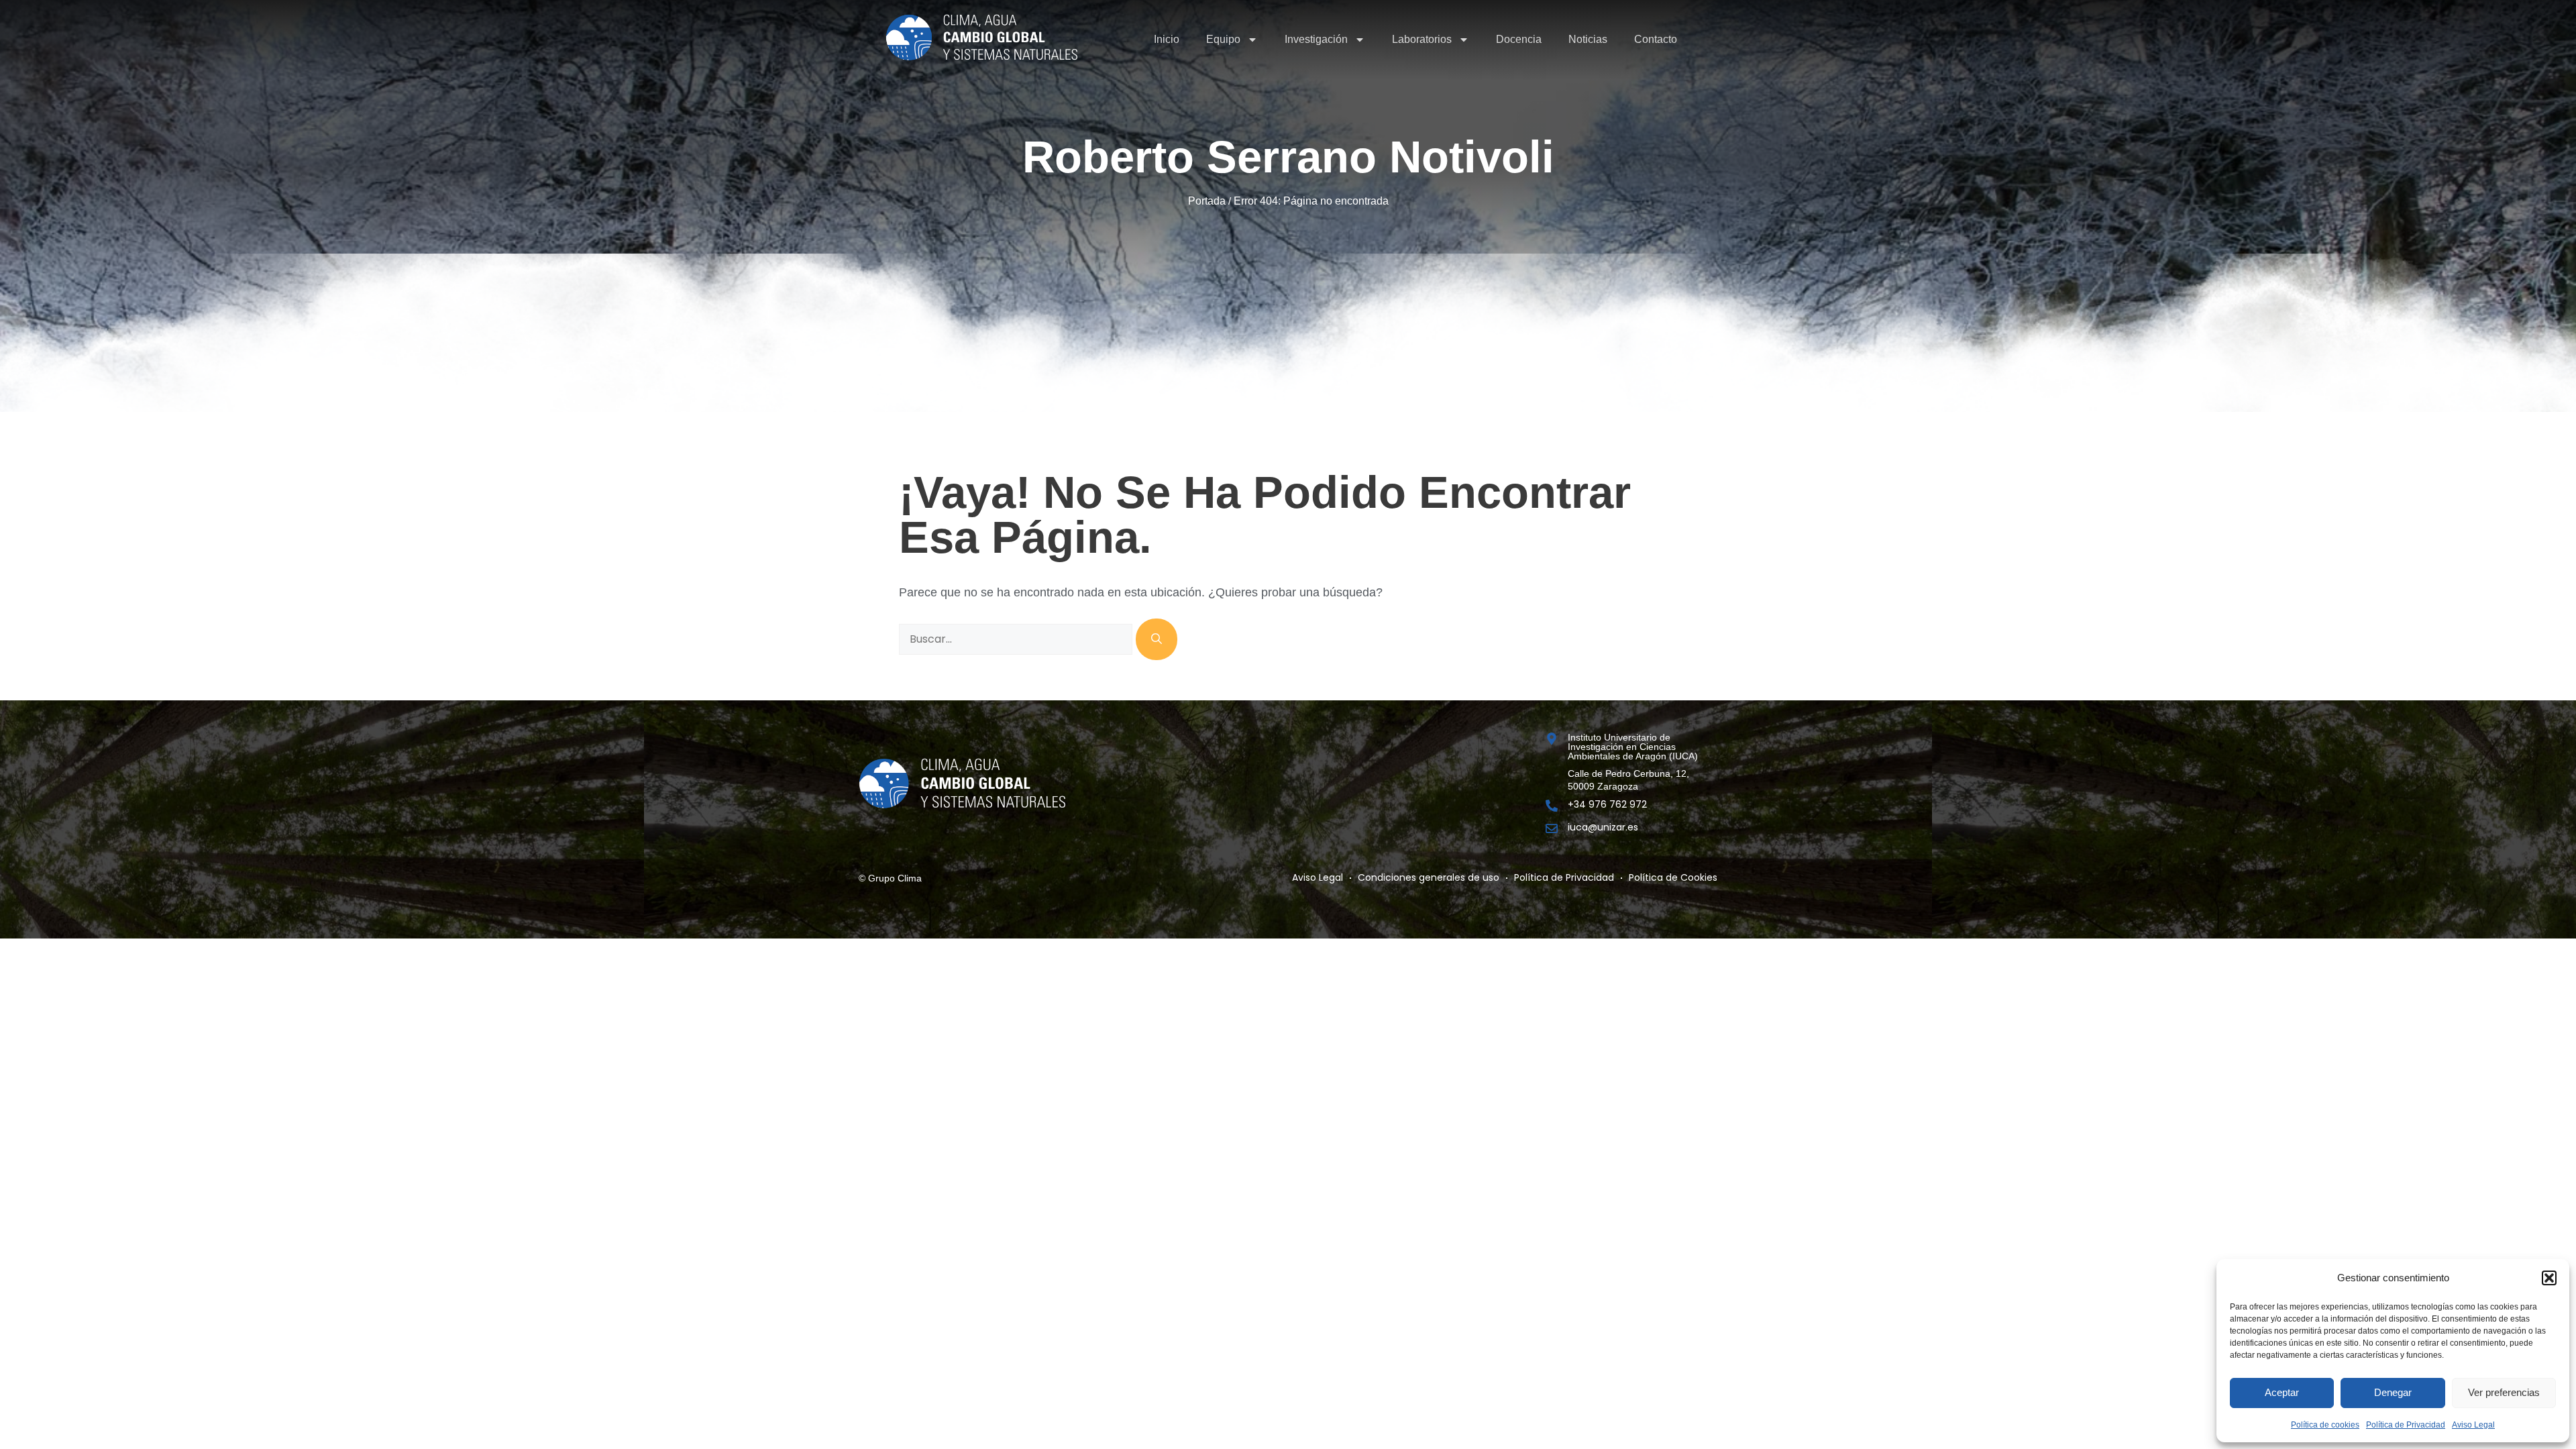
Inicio (1167, 39)
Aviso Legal (2473, 1425)
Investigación (1316, 39)
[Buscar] (1157, 639)
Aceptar (2282, 1392)
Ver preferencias (2504, 1392)
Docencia (1519, 39)
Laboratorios (1422, 39)
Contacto (1656, 39)
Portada (1207, 201)
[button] (2549, 1278)
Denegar (2393, 1392)
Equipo (1223, 39)
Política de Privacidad (2406, 1425)
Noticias (1588, 39)
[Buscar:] (1017, 639)
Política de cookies (2325, 1425)
